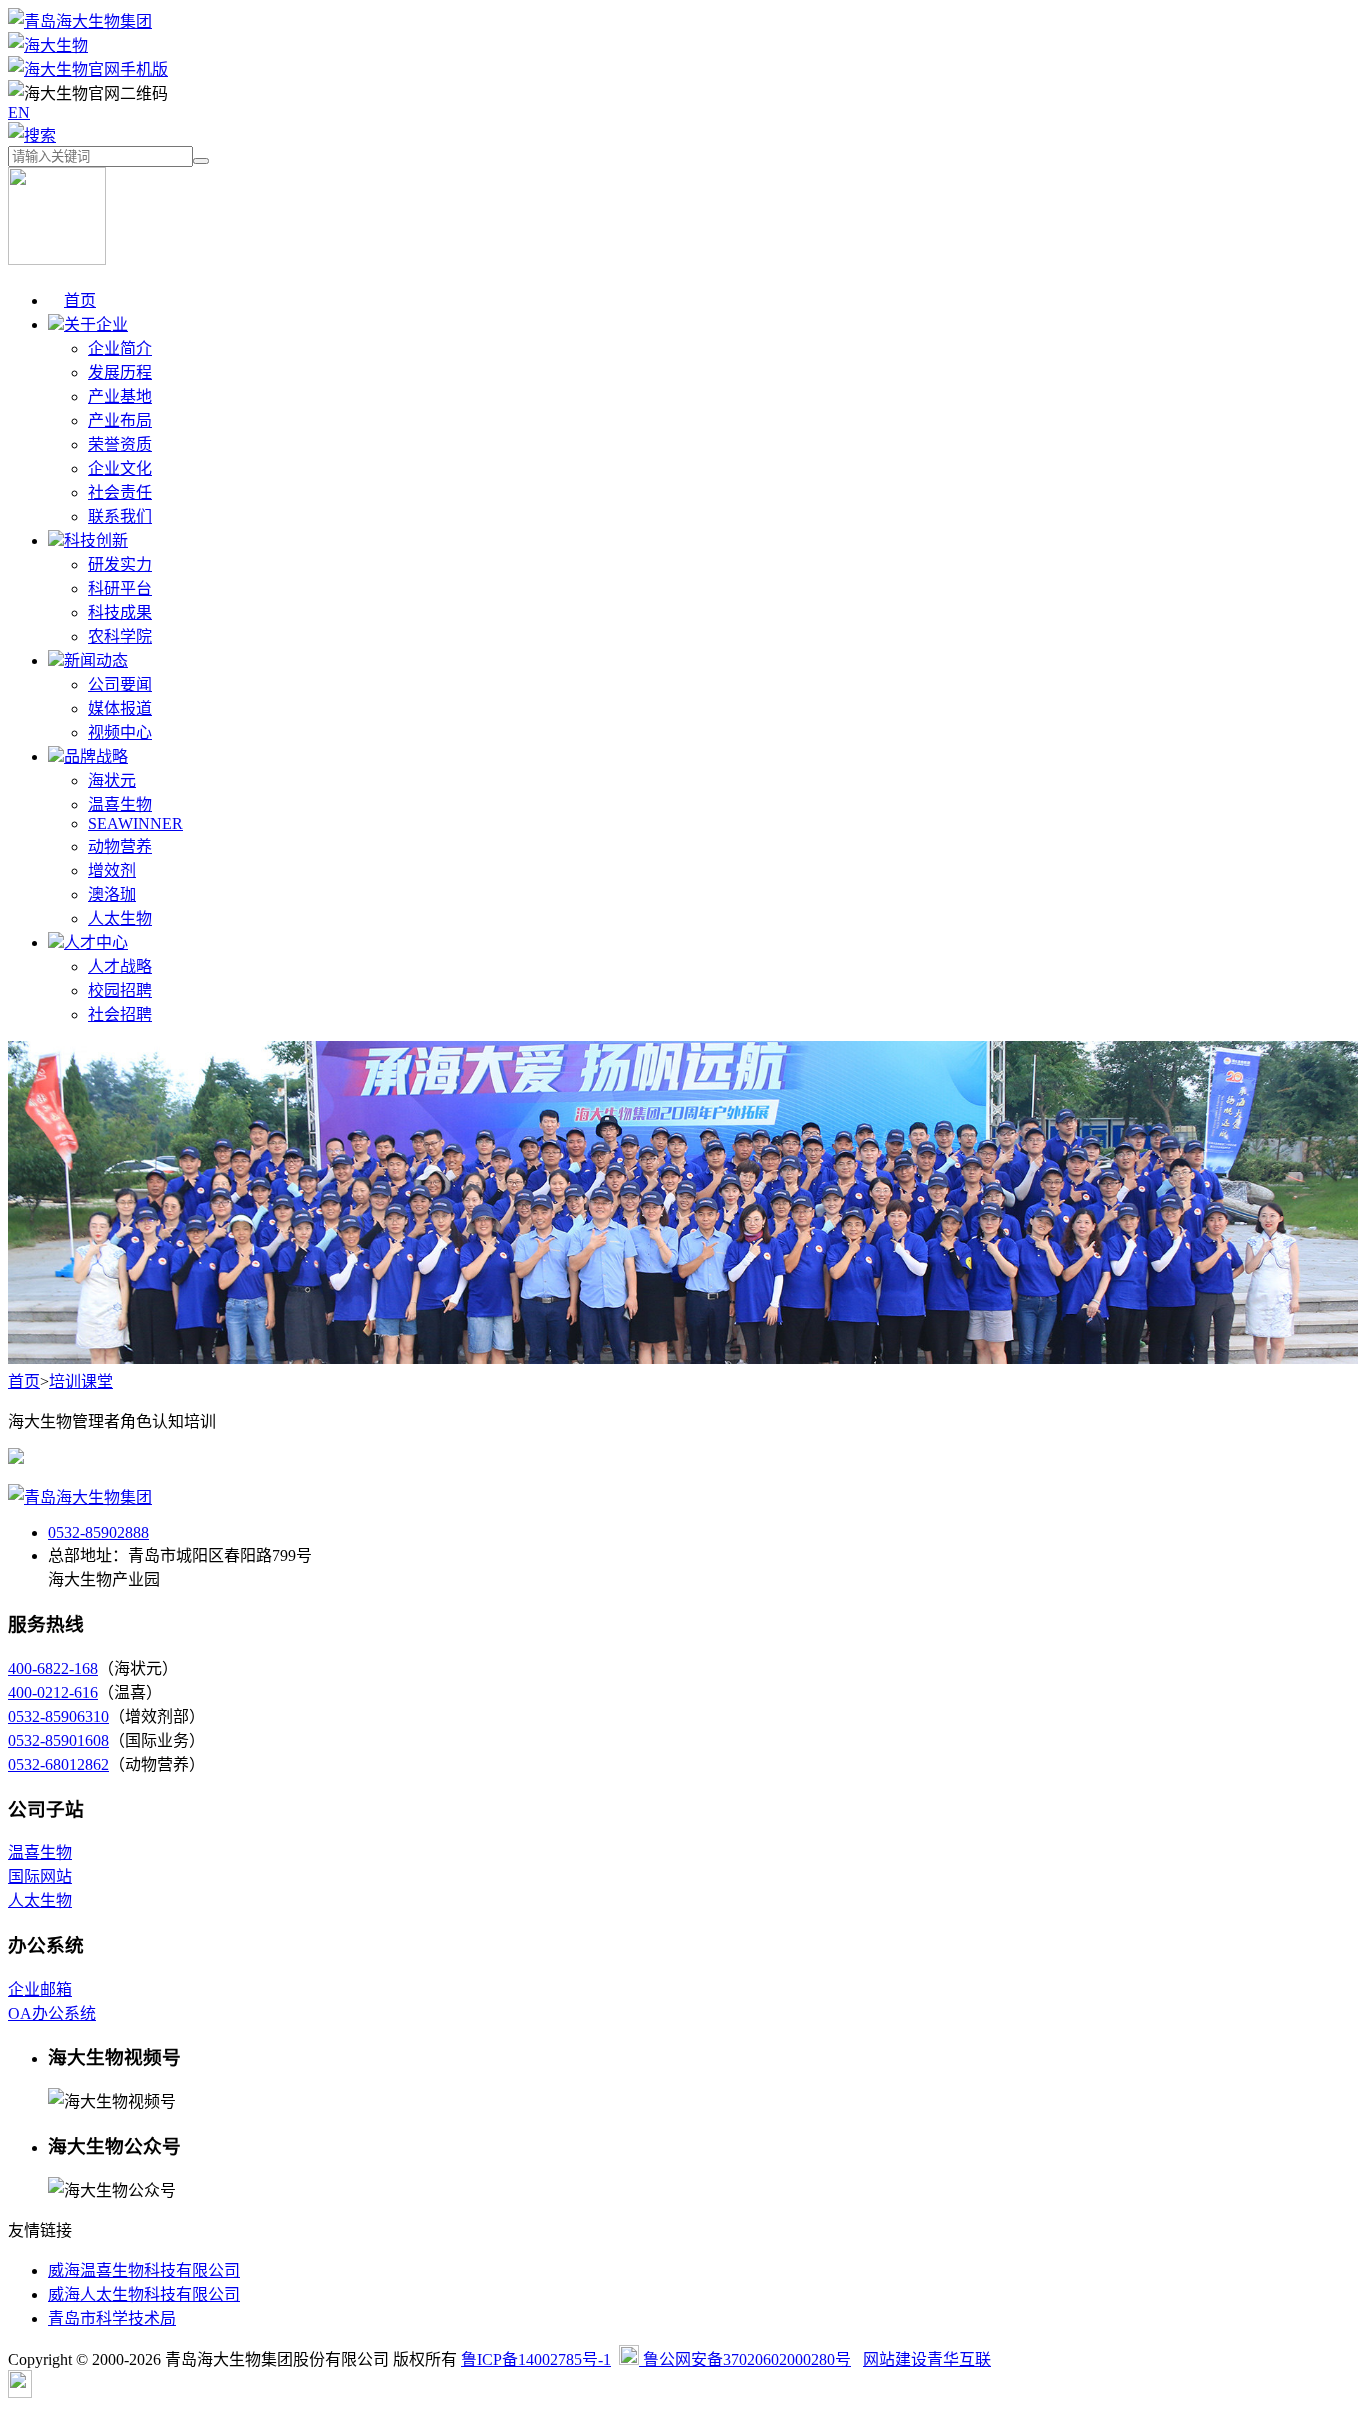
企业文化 (120, 468)
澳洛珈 (112, 894)
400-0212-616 (53, 1692)
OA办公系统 (52, 2013)
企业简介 (120, 348)
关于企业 (96, 324)
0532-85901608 (58, 1740)
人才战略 (120, 966)
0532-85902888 (98, 1532)
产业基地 (120, 396)
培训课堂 (81, 1381)
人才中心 (96, 942)
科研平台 (120, 588)
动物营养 (120, 846)
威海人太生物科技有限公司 (144, 2294)
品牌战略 (96, 756)
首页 (80, 300)
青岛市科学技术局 (112, 2318)
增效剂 (112, 870)
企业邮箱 (40, 1989)
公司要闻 (120, 684)
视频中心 (120, 732)
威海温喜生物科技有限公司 (144, 2270)
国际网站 (40, 1876)
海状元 (112, 780)
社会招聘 (120, 1014)
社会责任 (120, 492)
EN (19, 112)
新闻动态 (96, 660)
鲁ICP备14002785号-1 (536, 2359)
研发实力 (120, 564)
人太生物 (120, 918)
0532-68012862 (58, 1764)
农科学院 (120, 636)
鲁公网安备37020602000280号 (745, 2359)
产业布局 (120, 420)
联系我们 (120, 516)
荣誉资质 (120, 444)
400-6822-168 (53, 1668)
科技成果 (120, 612)
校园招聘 (120, 990)
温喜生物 (120, 804)
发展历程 (120, 372)
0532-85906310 (58, 1716)
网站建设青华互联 (927, 2359)
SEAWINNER (135, 823)
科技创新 (96, 540)
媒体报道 (120, 708)
